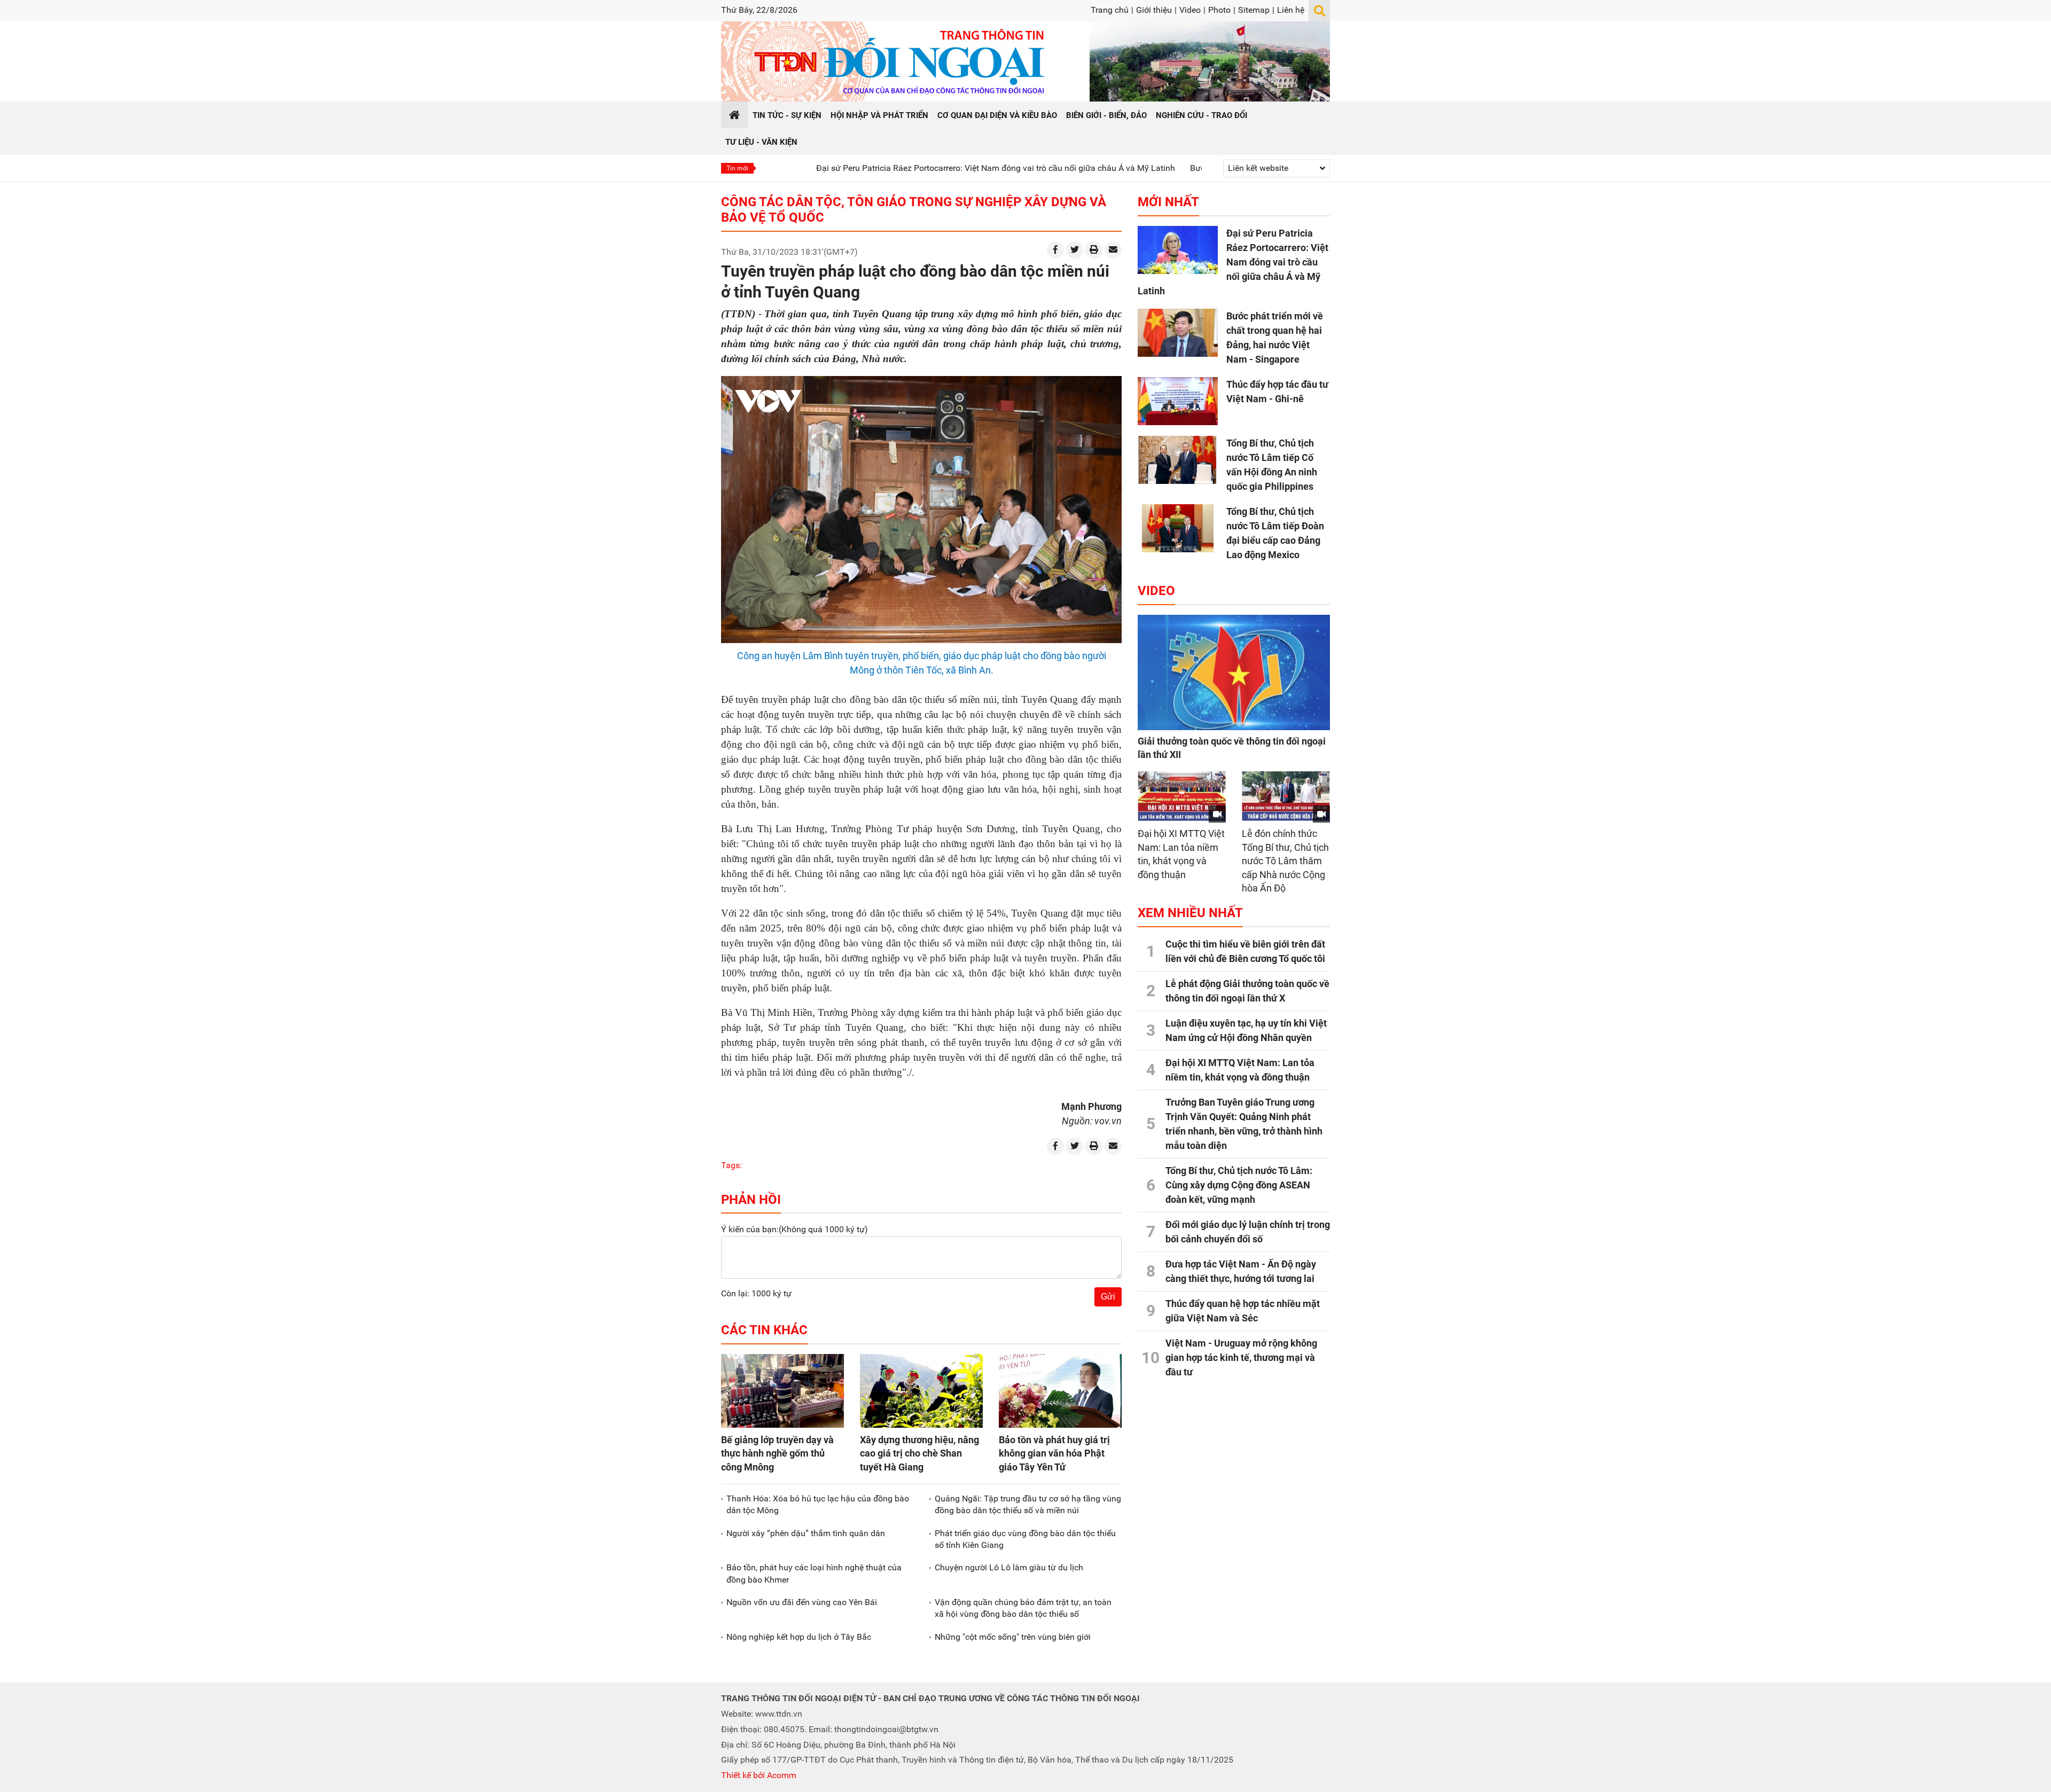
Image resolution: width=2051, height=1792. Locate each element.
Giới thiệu (1154, 10)
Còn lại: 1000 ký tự (756, 1293)
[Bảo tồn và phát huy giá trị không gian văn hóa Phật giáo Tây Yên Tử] (1060, 1391)
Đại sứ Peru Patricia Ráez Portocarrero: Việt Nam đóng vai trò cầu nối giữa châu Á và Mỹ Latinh (897, 168)
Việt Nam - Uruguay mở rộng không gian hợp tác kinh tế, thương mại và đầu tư (1241, 1357)
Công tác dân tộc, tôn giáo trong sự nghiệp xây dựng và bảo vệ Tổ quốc (914, 210)
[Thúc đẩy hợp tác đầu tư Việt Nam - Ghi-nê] (1178, 401)
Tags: (731, 1165)
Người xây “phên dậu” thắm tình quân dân (806, 1533)
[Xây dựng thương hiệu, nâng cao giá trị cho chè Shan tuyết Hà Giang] (921, 1391)
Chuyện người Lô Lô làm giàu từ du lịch (1009, 1567)
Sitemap (1254, 10)
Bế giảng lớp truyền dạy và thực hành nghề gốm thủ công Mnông (777, 1453)
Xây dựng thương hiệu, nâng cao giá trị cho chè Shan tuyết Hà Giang (919, 1453)
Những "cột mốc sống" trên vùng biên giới (1013, 1637)
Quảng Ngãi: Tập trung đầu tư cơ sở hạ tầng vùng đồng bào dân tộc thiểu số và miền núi (1028, 1504)
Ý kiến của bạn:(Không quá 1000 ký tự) (794, 1229)
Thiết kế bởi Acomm (759, 1775)
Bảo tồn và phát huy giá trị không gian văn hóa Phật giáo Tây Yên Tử (1054, 1453)
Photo (1219, 10)
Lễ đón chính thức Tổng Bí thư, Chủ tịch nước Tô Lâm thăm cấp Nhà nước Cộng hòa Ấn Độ (1285, 861)
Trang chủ (1110, 10)
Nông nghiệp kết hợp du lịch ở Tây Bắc (799, 1637)
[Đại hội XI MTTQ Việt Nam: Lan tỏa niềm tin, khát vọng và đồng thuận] (1182, 796)
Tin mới (737, 168)
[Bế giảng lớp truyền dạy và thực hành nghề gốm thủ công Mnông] (782, 1391)
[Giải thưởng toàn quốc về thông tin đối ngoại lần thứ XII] (1234, 672)
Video (1190, 10)
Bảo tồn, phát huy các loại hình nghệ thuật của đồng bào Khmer (814, 1573)
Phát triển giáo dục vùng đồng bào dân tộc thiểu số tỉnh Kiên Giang (1025, 1539)
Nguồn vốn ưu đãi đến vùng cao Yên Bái (802, 1602)
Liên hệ (1291, 10)
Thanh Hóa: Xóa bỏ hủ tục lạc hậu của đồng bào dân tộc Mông (818, 1504)
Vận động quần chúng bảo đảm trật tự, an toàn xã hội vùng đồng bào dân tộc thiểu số (1023, 1608)
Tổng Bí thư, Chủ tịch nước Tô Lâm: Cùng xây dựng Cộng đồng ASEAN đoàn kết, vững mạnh (1239, 1185)
